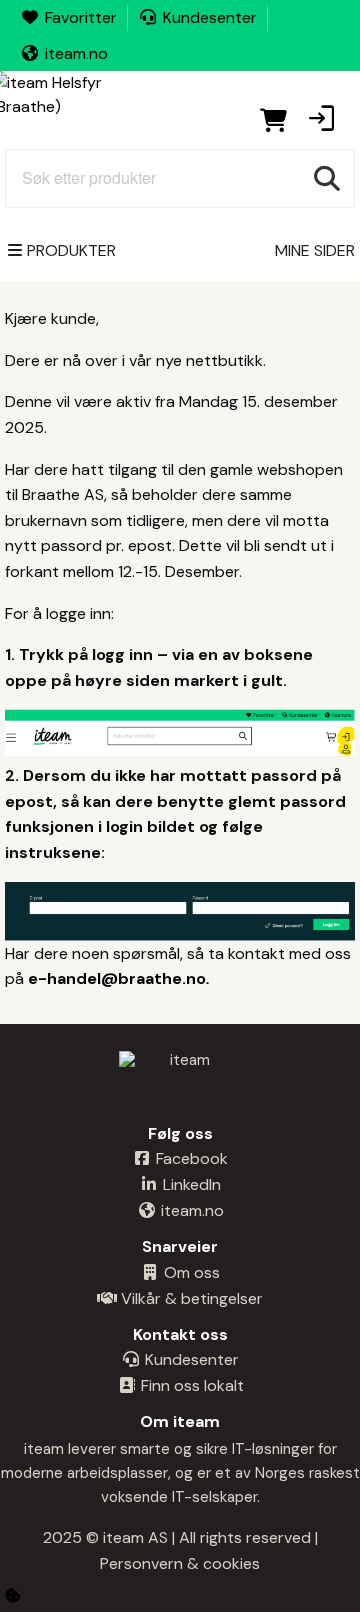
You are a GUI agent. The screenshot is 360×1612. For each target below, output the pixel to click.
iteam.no (76, 53)
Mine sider (315, 250)
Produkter (71, 250)
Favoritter (81, 17)
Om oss (190, 1272)
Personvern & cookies (180, 1563)
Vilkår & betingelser (190, 1298)
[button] (321, 120)
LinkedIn (190, 1184)
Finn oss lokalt (190, 1385)
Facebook (190, 1158)
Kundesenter (210, 17)
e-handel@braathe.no (117, 978)
